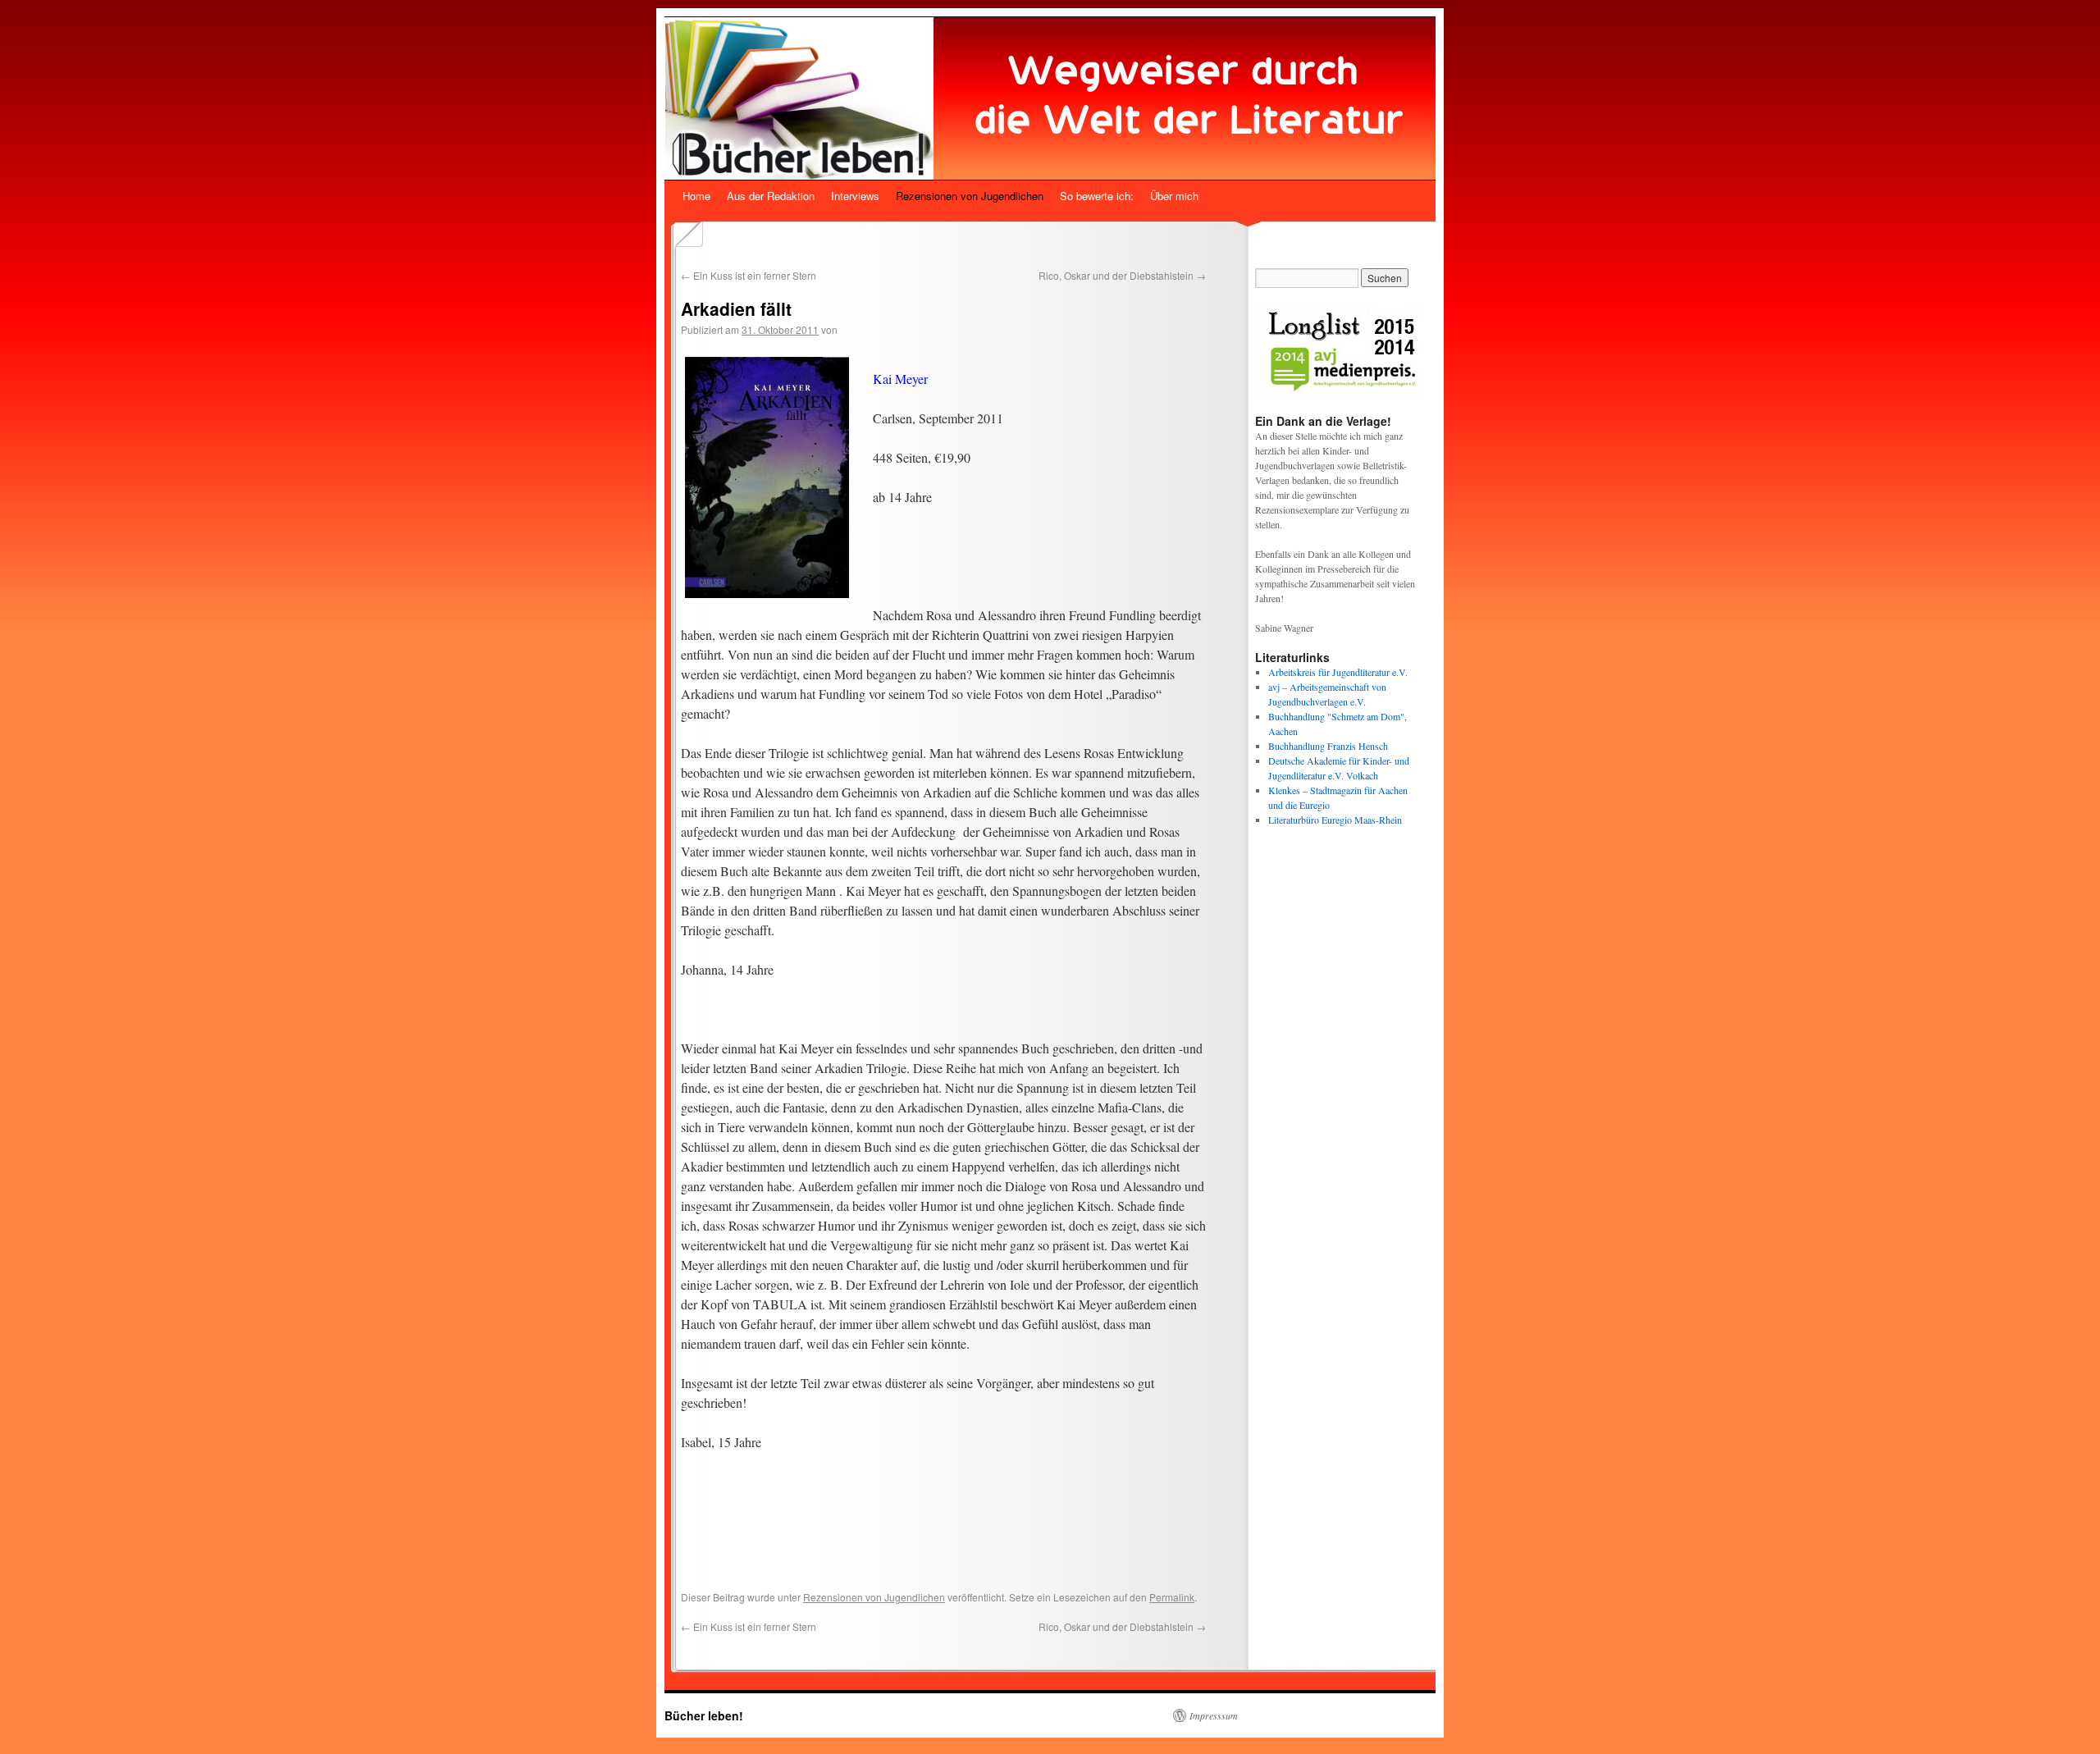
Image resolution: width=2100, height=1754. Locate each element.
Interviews (855, 196)
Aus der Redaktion (771, 196)
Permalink (1172, 1597)
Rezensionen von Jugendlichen (970, 196)
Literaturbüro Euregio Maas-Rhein (1335, 820)
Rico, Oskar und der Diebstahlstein (1122, 275)
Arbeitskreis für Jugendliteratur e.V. (1338, 672)
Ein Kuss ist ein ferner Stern (749, 275)
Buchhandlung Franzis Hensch (1328, 746)
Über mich (1174, 196)
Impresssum (1214, 1715)
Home (696, 196)
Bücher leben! (704, 1715)
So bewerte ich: (1097, 196)
